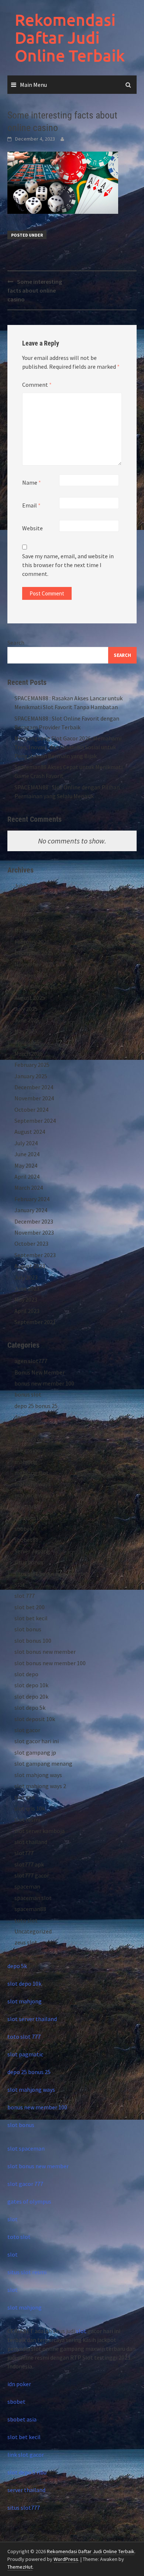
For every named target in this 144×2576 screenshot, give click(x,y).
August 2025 (30, 998)
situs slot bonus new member (52, 1574)
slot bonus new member (45, 1652)
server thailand (26, 2490)
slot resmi (27, 1819)
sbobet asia (22, 2419)
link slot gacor (26, 2455)
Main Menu (33, 85)
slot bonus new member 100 (50, 1663)
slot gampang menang (43, 1763)
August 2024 (30, 1132)
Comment (37, 385)
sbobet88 (26, 1540)
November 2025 (34, 964)
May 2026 (26, 908)
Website (32, 528)
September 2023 (35, 1255)
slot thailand (31, 1842)
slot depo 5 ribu (27, 2472)
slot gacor (27, 1730)
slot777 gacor (32, 1875)
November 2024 (34, 1098)
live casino (28, 1450)
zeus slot (26, 1942)
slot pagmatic (25, 2054)
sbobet (23, 1529)
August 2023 (30, 1266)
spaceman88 (30, 1909)
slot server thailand (32, 2019)
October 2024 (31, 1110)
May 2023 (26, 1299)
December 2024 (34, 1087)
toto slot (26, 1920)
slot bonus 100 (33, 1641)
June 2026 (27, 897)
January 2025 (31, 1076)
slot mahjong (25, 2001)
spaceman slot (33, 1898)
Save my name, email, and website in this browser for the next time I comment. (68, 565)
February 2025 (32, 1065)
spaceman (27, 1886)
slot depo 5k (30, 1708)
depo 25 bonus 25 (36, 1406)
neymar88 (27, 1506)
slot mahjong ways (38, 1775)
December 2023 (34, 1221)
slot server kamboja (40, 1831)
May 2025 (26, 1031)
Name (32, 482)
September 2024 (35, 1121)
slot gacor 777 (25, 2184)
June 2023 (27, 1288)
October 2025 (31, 975)
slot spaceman (26, 2148)
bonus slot (28, 1394)
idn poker (19, 2384)
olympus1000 (31, 1518)
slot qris (25, 1797)
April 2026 (27, 919)
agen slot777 (31, 1361)
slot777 (24, 1853)
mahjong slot (32, 1473)
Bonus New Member (40, 1372)
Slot (20, 1585)
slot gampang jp (35, 1752)
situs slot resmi (27, 2272)
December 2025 (34, 953)
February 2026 (32, 942)
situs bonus (29, 1562)
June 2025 (27, 1020)
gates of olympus (29, 2201)
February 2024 (32, 1199)
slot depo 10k (31, 1685)
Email (31, 505)
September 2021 (35, 1322)
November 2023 (34, 1232)
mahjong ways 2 (35, 1495)
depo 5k (24, 1417)
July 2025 (26, 1009)
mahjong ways (32, 1484)
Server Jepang (32, 1551)
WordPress (66, 2559)
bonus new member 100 (44, 1383)
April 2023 (27, 1311)
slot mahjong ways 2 (40, 1786)
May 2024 (26, 1165)
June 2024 (27, 1154)
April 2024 (27, 1176)
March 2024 (29, 1188)
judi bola (25, 1428)
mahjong (26, 1462)
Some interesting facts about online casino (35, 290)
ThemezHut (20, 2567)
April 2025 (27, 1042)
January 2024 (31, 1210)
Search (16, 643)
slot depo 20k (31, 1696)
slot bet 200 (30, 1607)
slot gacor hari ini (37, 1741)
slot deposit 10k (35, 1719)
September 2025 (35, 986)
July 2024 (26, 1143)
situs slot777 (24, 2508)
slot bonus (28, 1629)
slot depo (26, 1674)
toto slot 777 (24, 2037)
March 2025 (29, 1054)
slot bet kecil (31, 1618)
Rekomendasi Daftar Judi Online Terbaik (70, 38)
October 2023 (31, 1243)
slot (13, 2219)
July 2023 (26, 1277)
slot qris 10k (30, 1808)
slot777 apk (29, 1864)
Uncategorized (33, 1931)
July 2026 (26, 886)
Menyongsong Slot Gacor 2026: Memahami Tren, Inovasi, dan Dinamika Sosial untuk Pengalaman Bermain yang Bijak (68, 747)
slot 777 (25, 1596)
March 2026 (29, 930)
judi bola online (34, 1439)
